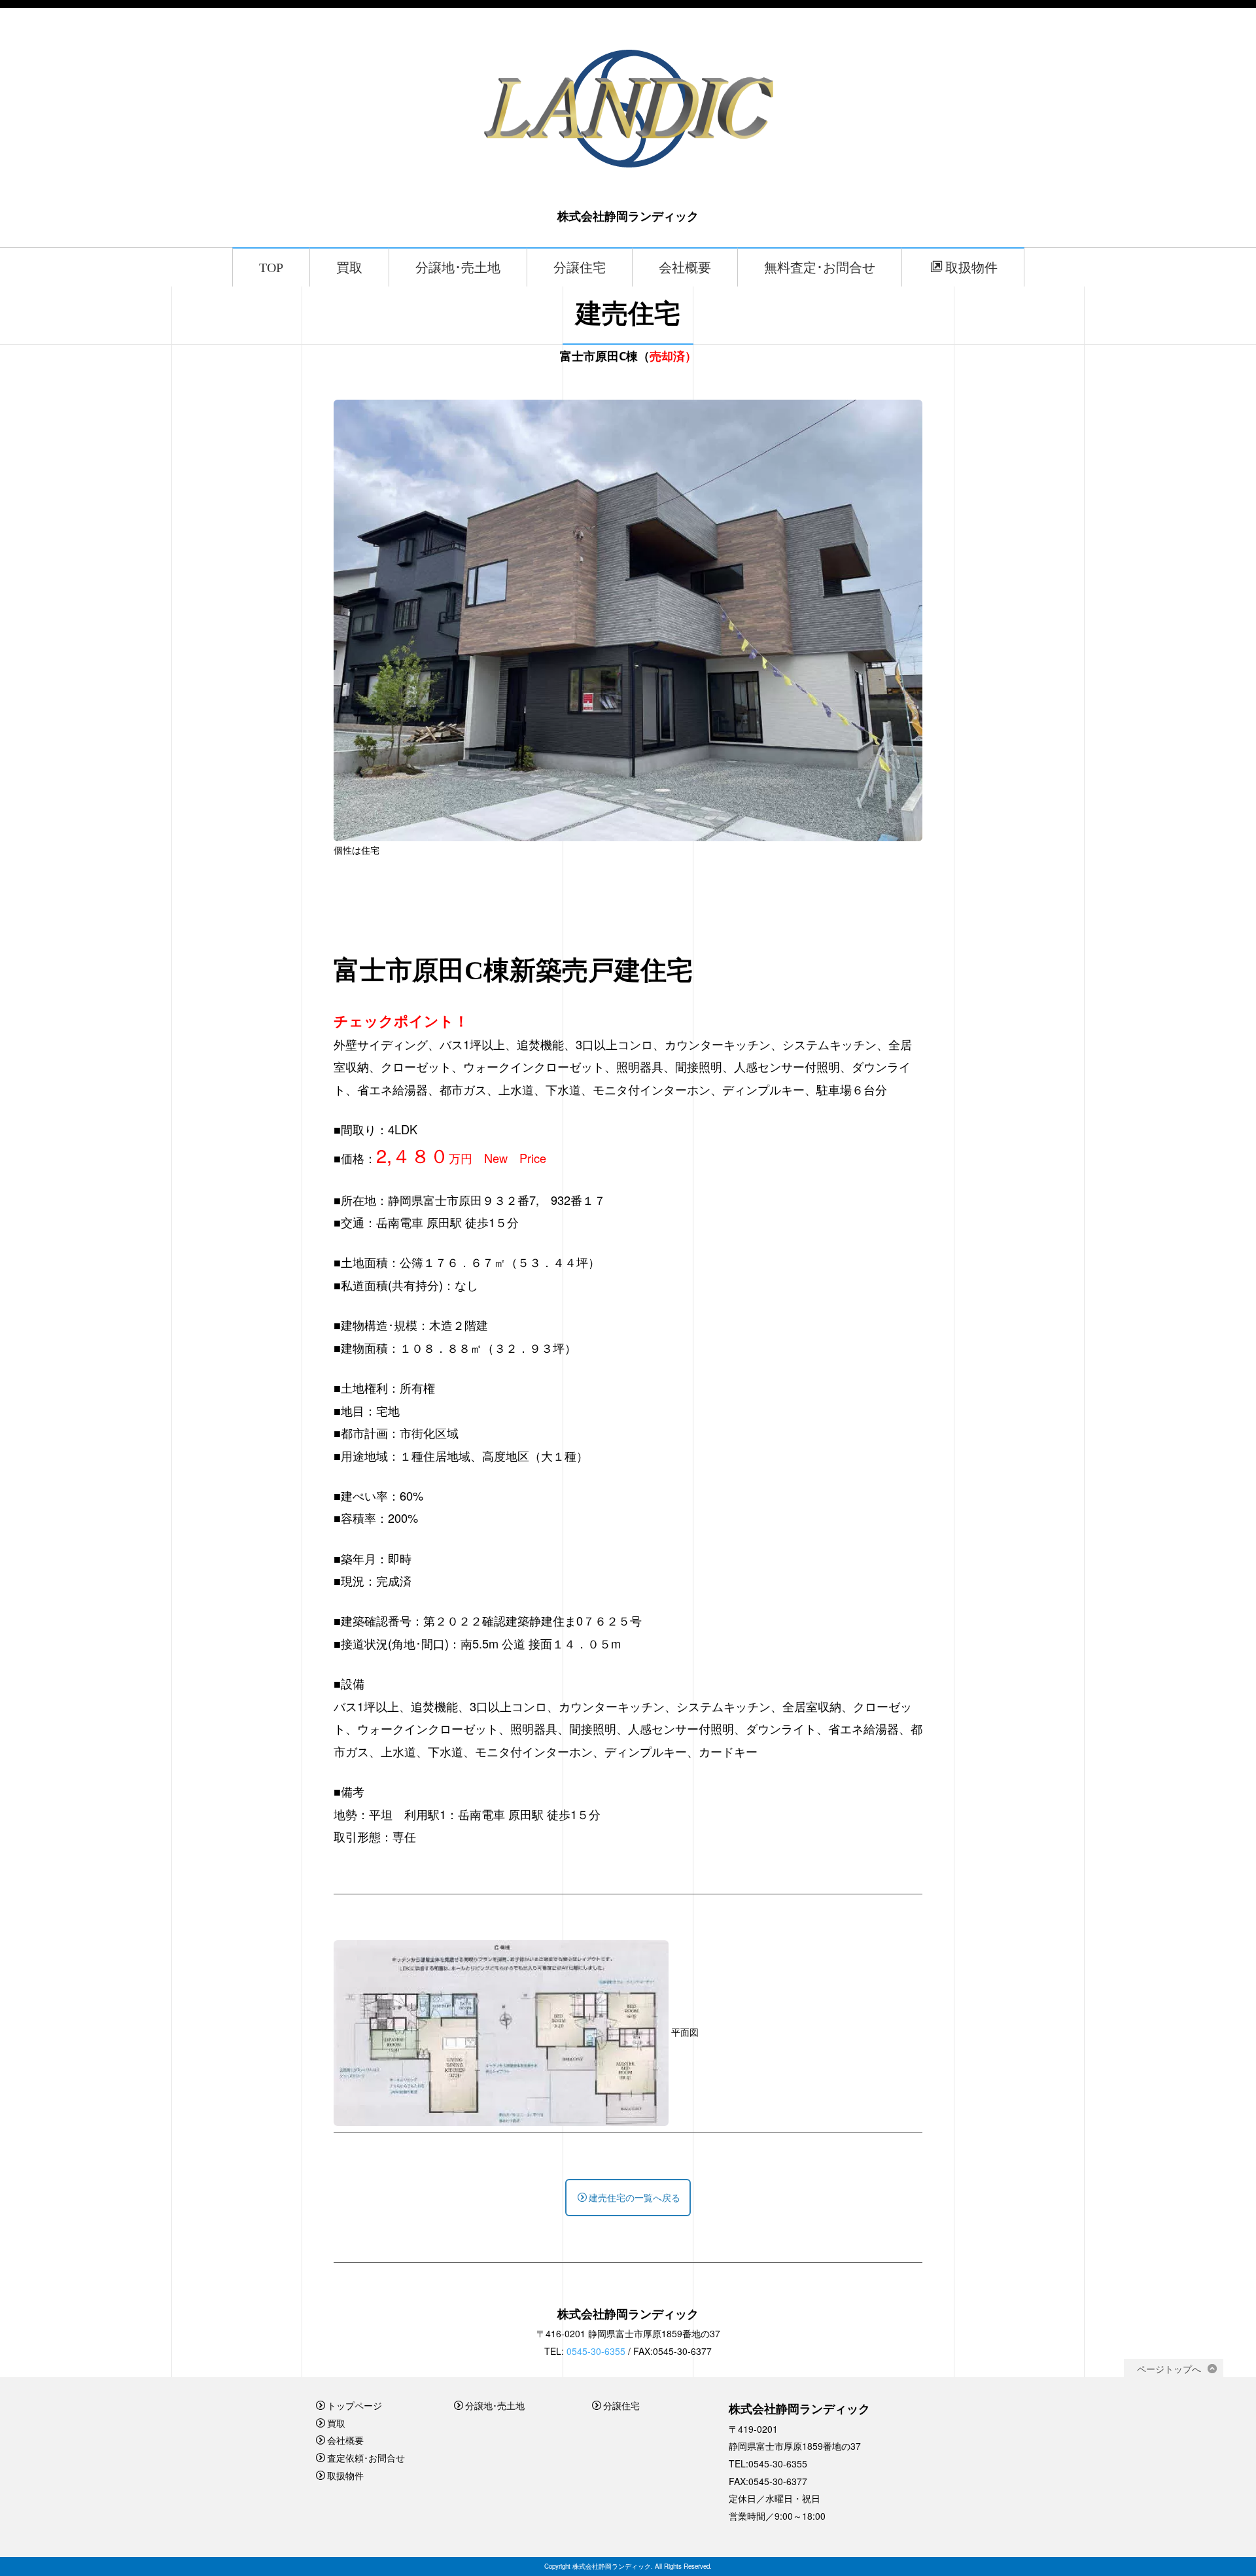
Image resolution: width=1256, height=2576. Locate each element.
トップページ (355, 2405)
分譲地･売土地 (458, 268)
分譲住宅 (580, 268)
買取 (349, 268)
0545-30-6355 (596, 2351)
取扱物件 (971, 268)
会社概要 (685, 268)
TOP (271, 268)
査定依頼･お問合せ (366, 2458)
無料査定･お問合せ (820, 268)
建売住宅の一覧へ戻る (635, 2197)
